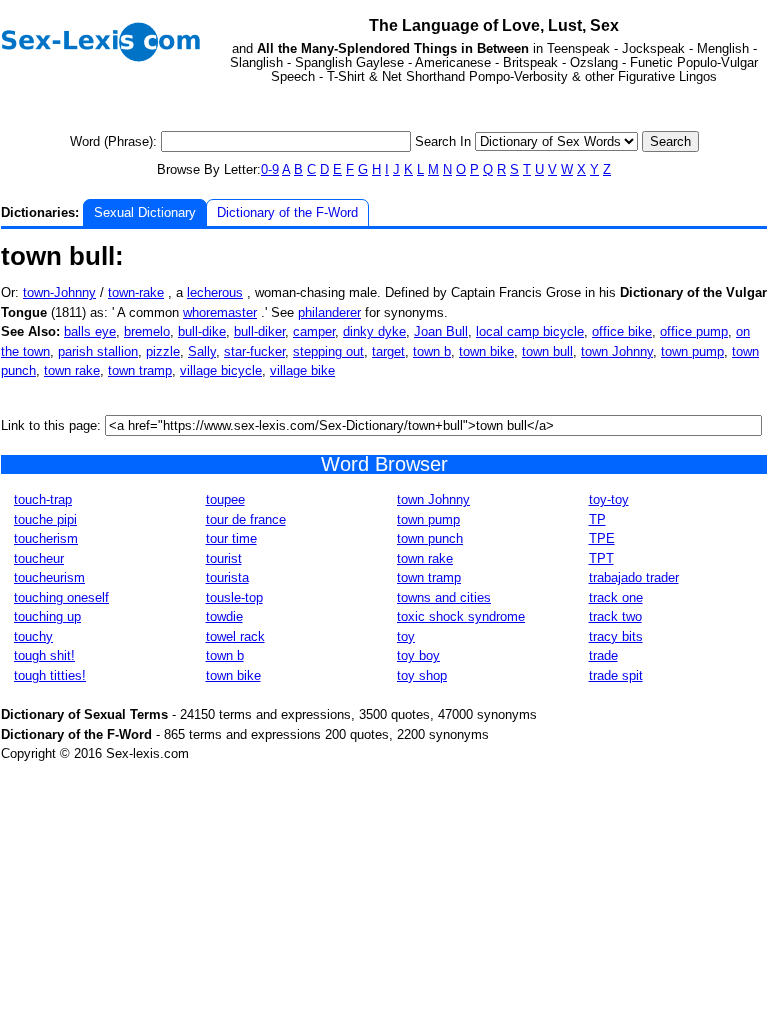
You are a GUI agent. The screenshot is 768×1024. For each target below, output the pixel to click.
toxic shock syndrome (461, 616)
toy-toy (609, 499)
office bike (622, 331)
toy (406, 636)
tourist (224, 558)
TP (597, 519)
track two (615, 616)
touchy (33, 636)
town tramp (140, 370)
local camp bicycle (530, 331)
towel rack (235, 636)
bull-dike (202, 331)
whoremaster (220, 312)
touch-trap (43, 499)
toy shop (422, 675)
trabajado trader (634, 577)
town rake (72, 370)
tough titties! (50, 675)
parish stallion (98, 351)
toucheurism (49, 577)
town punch (430, 538)
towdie (224, 616)
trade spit (616, 675)
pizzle (163, 351)
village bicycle (221, 370)
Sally (202, 351)
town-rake (136, 292)
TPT (601, 558)
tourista (227, 577)
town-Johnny (59, 292)
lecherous (215, 292)
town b (432, 351)
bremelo (147, 331)
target (388, 351)
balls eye (90, 331)
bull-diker (259, 331)
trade (603, 655)
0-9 (270, 169)
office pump (694, 331)
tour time (231, 538)
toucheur (39, 558)
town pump (692, 351)
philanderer (329, 312)
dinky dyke (374, 331)
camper (314, 331)
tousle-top (234, 597)
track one (616, 597)
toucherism (46, 538)
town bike (486, 351)
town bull (547, 351)
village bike (302, 370)
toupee (225, 499)
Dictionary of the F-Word (287, 212)
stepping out (328, 351)
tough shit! (44, 655)
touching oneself (61, 597)
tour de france (246, 519)
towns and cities (444, 597)
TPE (602, 538)
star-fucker (254, 351)
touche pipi (45, 519)
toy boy (418, 655)
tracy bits (616, 636)
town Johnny (617, 351)
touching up (47, 616)
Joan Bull (441, 331)
